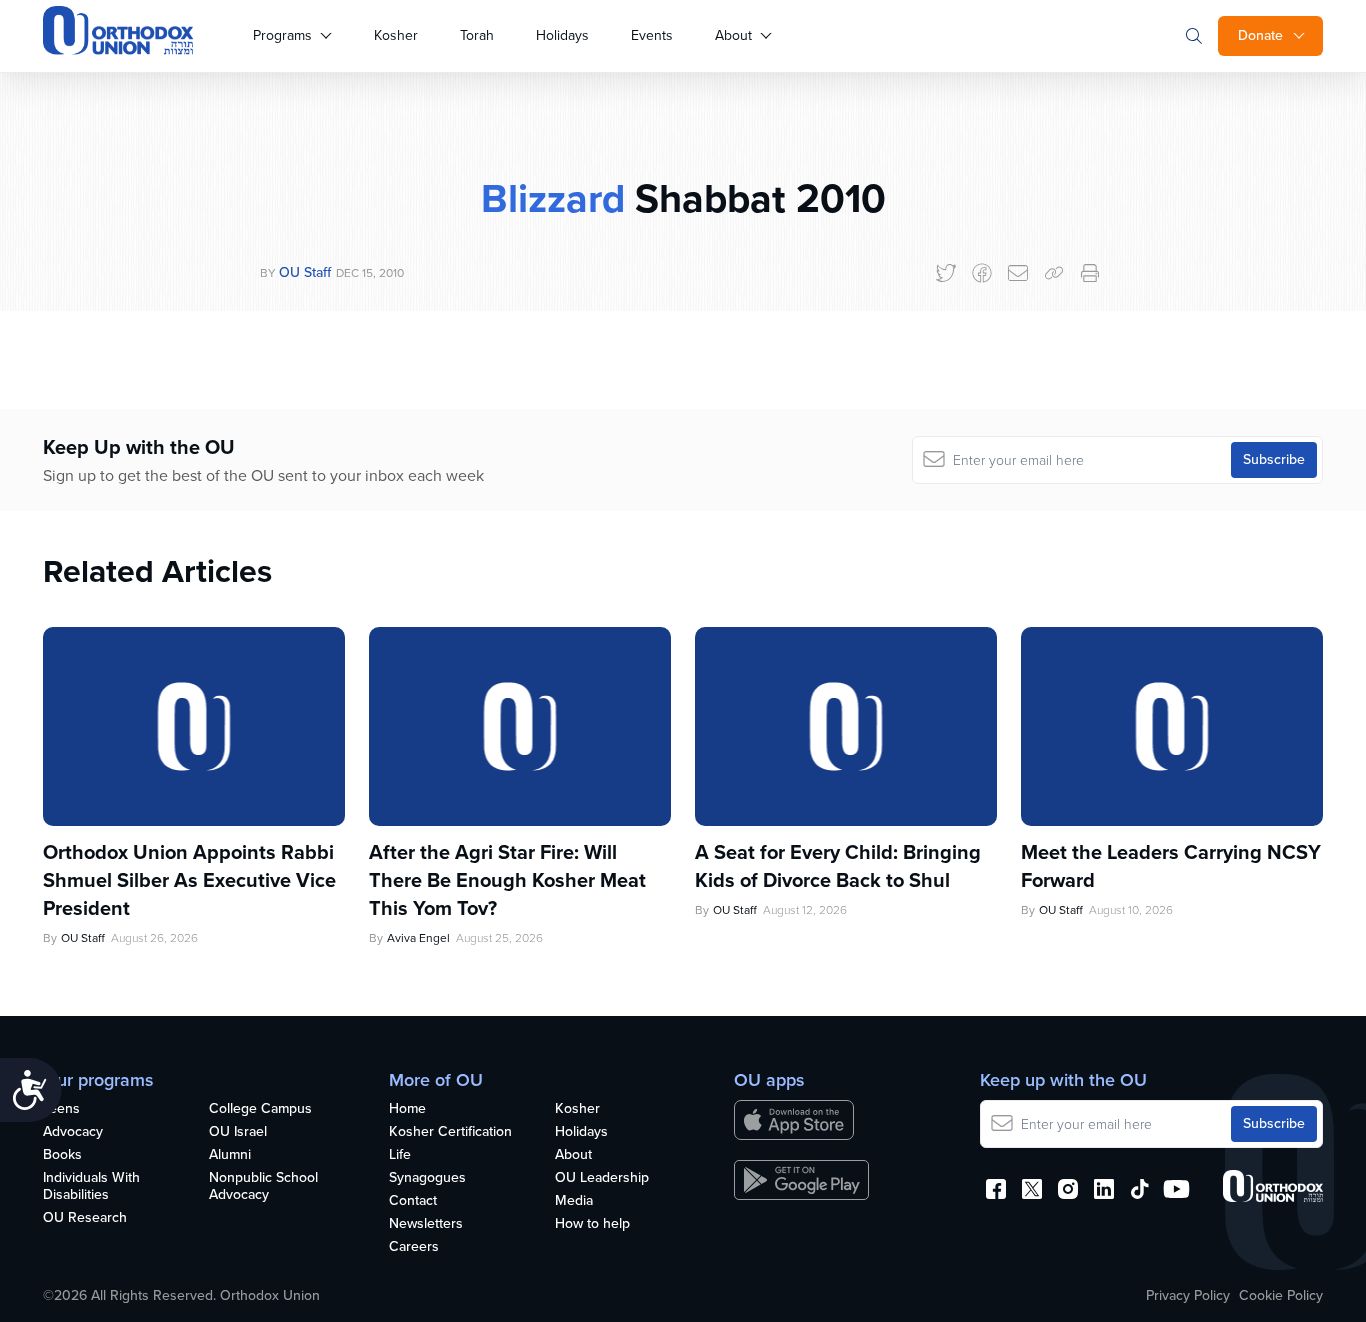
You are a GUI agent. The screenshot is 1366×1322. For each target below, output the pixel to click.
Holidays (562, 35)
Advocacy (73, 1132)
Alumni (230, 1155)
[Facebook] (982, 273)
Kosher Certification (450, 1132)
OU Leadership (602, 1178)
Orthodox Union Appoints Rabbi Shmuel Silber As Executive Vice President (189, 880)
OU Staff (305, 272)
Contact (413, 1201)
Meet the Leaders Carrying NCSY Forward (1171, 866)
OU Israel (238, 1132)
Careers (414, 1247)
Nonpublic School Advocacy (263, 1187)
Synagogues (427, 1178)
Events (652, 35)
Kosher (396, 35)
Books (62, 1155)
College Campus (260, 1109)
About (733, 35)
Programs (282, 35)
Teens (61, 1109)
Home (407, 1109)
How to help (592, 1224)
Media (574, 1201)
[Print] (1090, 273)
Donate (1260, 35)
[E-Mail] (1018, 273)
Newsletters (426, 1224)
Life (400, 1155)
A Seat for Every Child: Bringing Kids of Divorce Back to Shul (838, 866)
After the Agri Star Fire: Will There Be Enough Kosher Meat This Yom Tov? (507, 880)
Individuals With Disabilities (91, 1187)
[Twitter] (946, 273)
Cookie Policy (1281, 1296)
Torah (477, 35)
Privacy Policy (1188, 1296)
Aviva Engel (418, 938)
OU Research (85, 1218)
